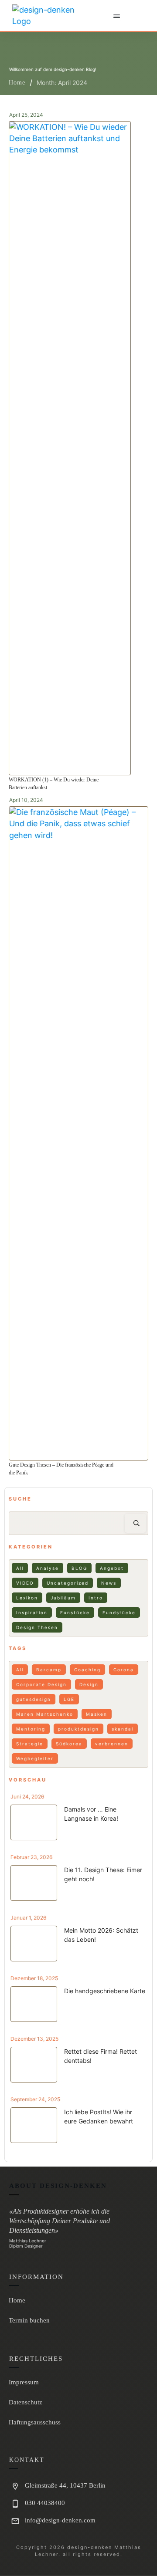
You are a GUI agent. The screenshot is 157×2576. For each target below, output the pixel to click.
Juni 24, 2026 (27, 1797)
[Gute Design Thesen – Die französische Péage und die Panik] (78, 1133)
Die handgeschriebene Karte (105, 1991)
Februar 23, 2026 (31, 1857)
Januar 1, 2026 (28, 1918)
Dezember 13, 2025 (34, 2039)
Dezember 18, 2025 (34, 1978)
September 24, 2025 (35, 2099)
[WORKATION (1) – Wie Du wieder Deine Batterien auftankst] (70, 448)
